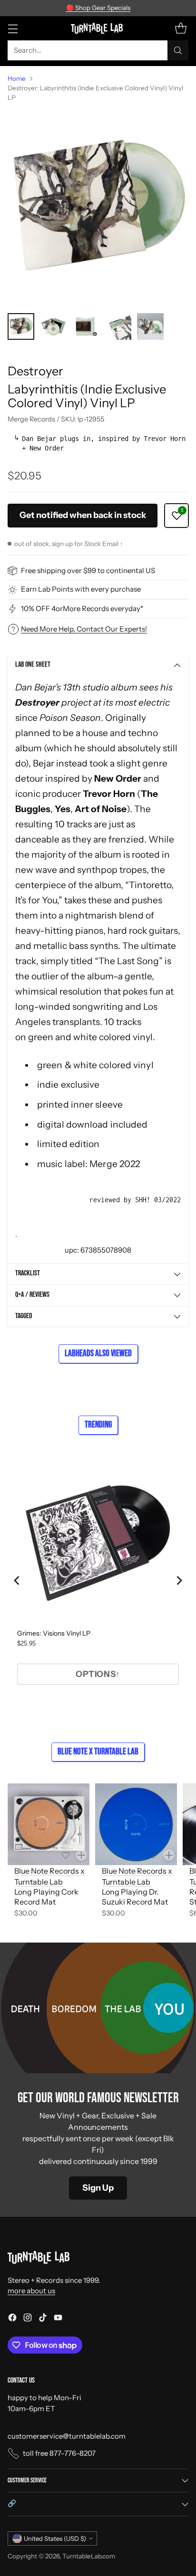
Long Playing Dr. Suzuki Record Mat (135, 1897)
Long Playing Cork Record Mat (46, 1897)
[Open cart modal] (181, 28)
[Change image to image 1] (21, 326)
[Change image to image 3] (86, 326)
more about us (31, 2291)
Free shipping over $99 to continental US (88, 570)
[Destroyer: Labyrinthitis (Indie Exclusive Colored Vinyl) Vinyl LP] (98, 208)
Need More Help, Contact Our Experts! (84, 629)
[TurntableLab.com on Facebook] (12, 2319)
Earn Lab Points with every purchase (81, 589)
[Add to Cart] (81, 1855)
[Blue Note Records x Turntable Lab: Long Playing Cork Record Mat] (49, 1824)
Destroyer (35, 371)
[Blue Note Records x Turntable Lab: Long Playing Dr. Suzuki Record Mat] (136, 1824)
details (155, 8)
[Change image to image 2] (53, 326)
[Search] (178, 50)
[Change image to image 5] (150, 326)
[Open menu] (13, 28)
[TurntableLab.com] (98, 28)
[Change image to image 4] (118, 326)
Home (17, 78)
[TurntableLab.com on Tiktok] (43, 2319)
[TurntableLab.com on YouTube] (58, 2319)
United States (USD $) (55, 2538)
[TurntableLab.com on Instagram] (28, 2319)
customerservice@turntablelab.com (67, 2436)
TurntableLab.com (89, 2556)
